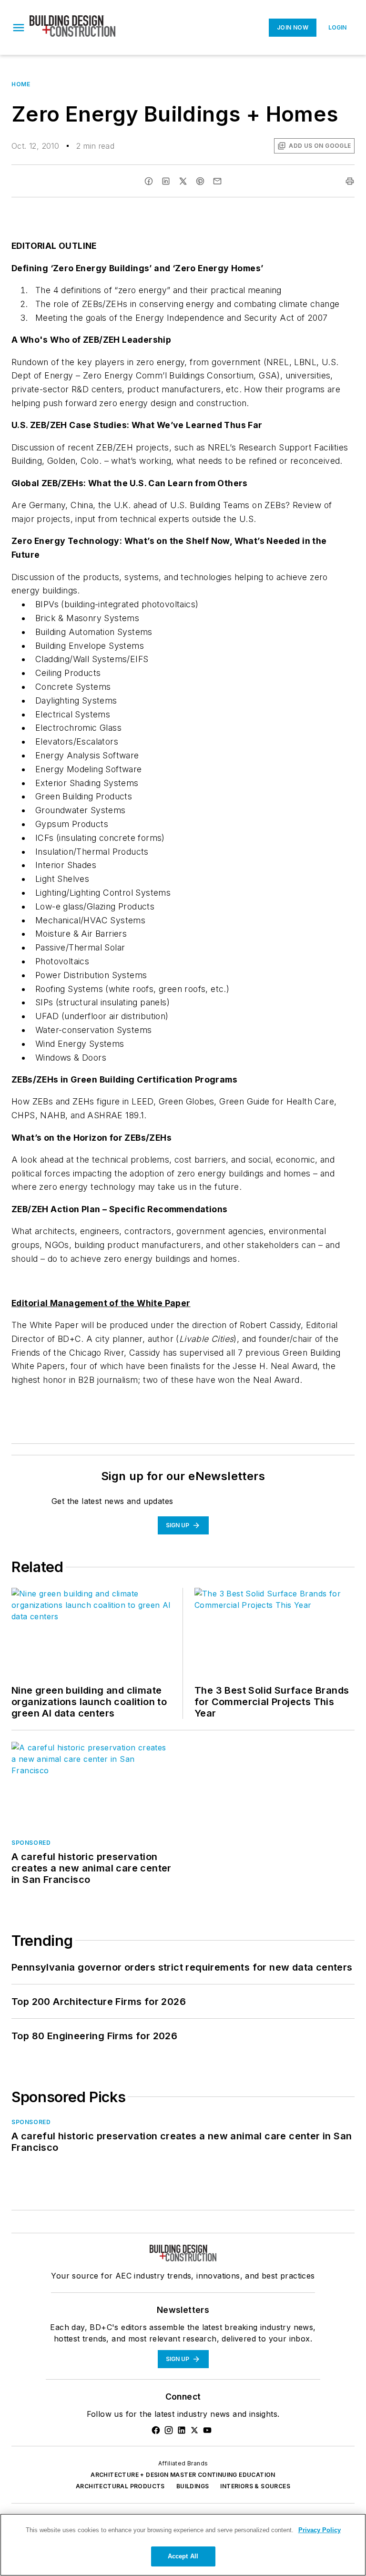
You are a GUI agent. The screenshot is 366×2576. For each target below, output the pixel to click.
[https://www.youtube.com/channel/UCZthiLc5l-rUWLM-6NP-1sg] (207, 2430)
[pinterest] (200, 181)
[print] (350, 181)
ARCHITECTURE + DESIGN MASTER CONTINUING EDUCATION (183, 2475)
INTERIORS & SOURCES (255, 2486)
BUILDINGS (193, 2486)
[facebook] (149, 181)
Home (21, 84)
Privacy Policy (320, 2530)
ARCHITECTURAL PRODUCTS (120, 2486)
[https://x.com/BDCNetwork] (194, 2430)
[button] (19, 28)
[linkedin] (166, 181)
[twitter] (183, 181)
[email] (217, 181)
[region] (183, 2545)
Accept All (183, 2556)
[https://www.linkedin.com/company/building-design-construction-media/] (182, 2430)
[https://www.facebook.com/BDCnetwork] (156, 2430)
